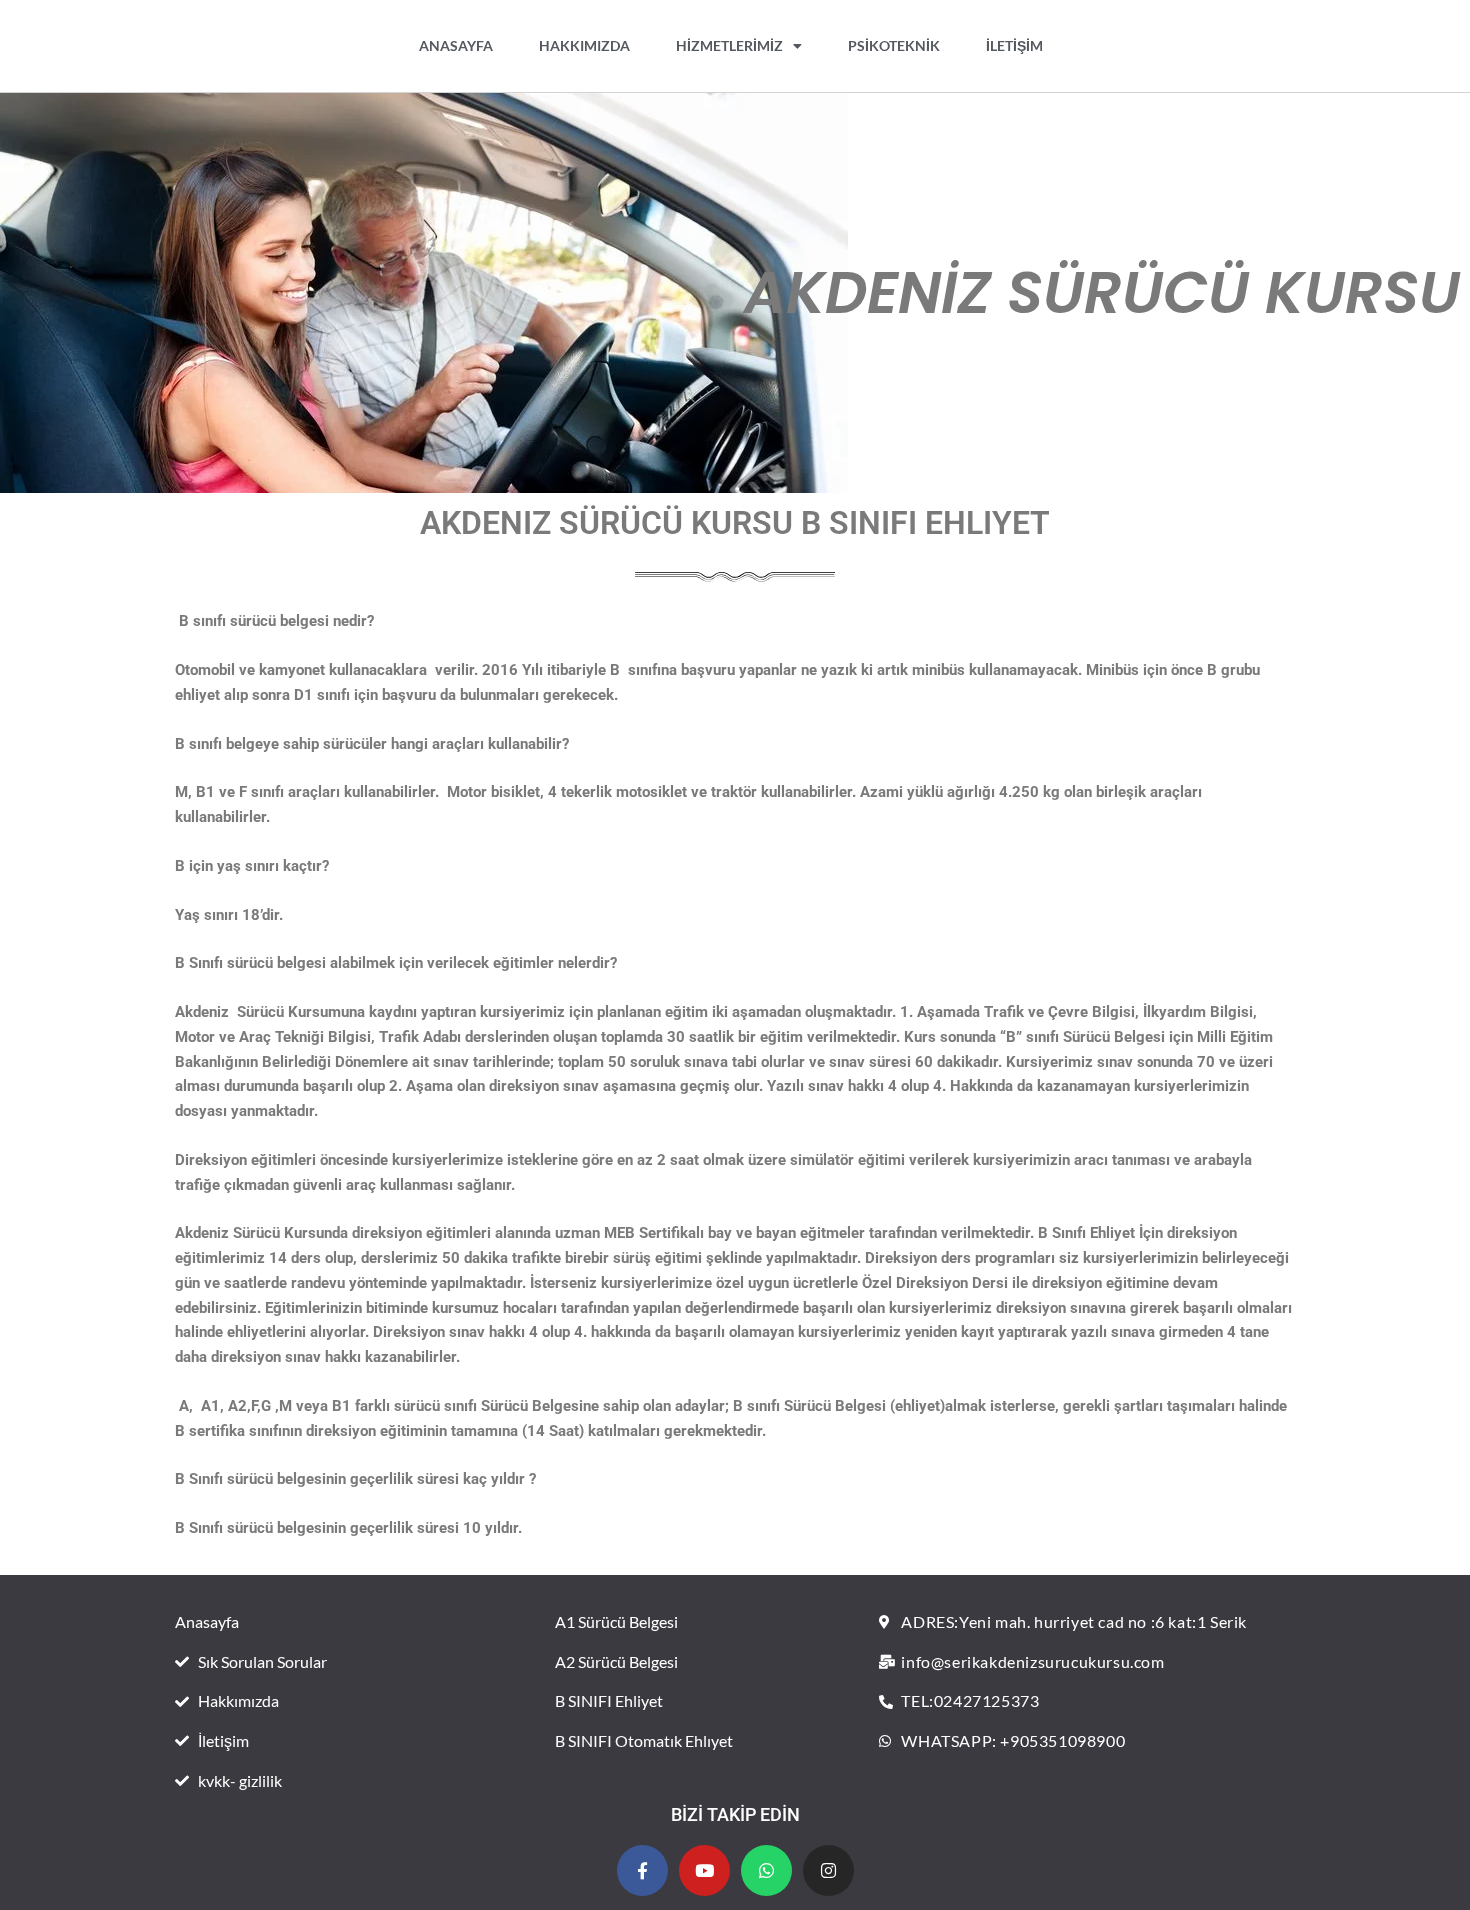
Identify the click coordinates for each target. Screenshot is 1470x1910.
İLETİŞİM (1014, 45)
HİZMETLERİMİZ (729, 45)
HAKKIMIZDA (584, 45)
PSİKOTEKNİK (894, 45)
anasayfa (456, 45)
